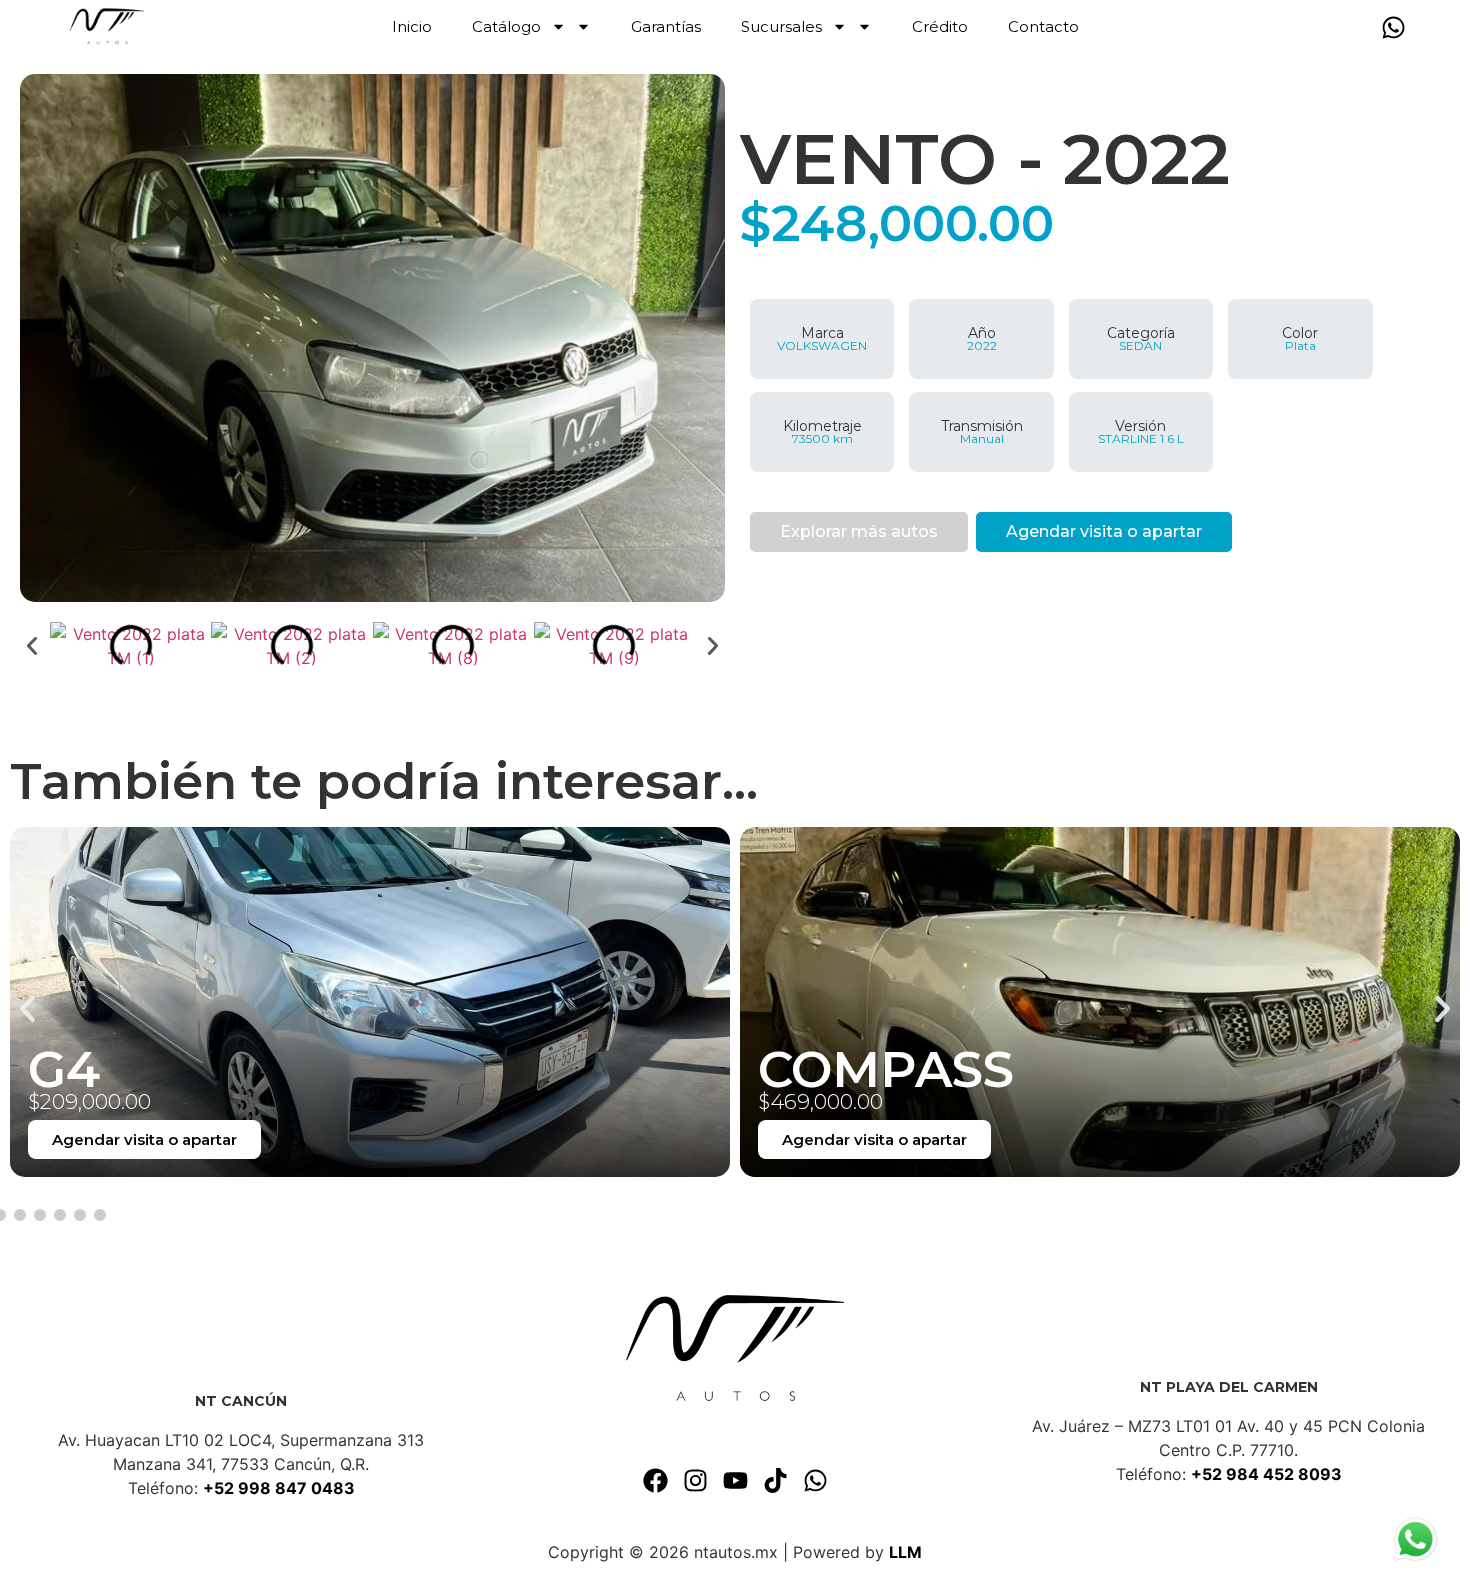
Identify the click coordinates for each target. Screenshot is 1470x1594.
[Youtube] (735, 1480)
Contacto (1043, 26)
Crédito (940, 26)
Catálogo (506, 26)
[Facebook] (655, 1480)
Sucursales (781, 26)
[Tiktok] (775, 1480)
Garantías (666, 26)
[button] (32, 646)
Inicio (412, 26)
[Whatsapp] (1393, 27)
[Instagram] (695, 1480)
